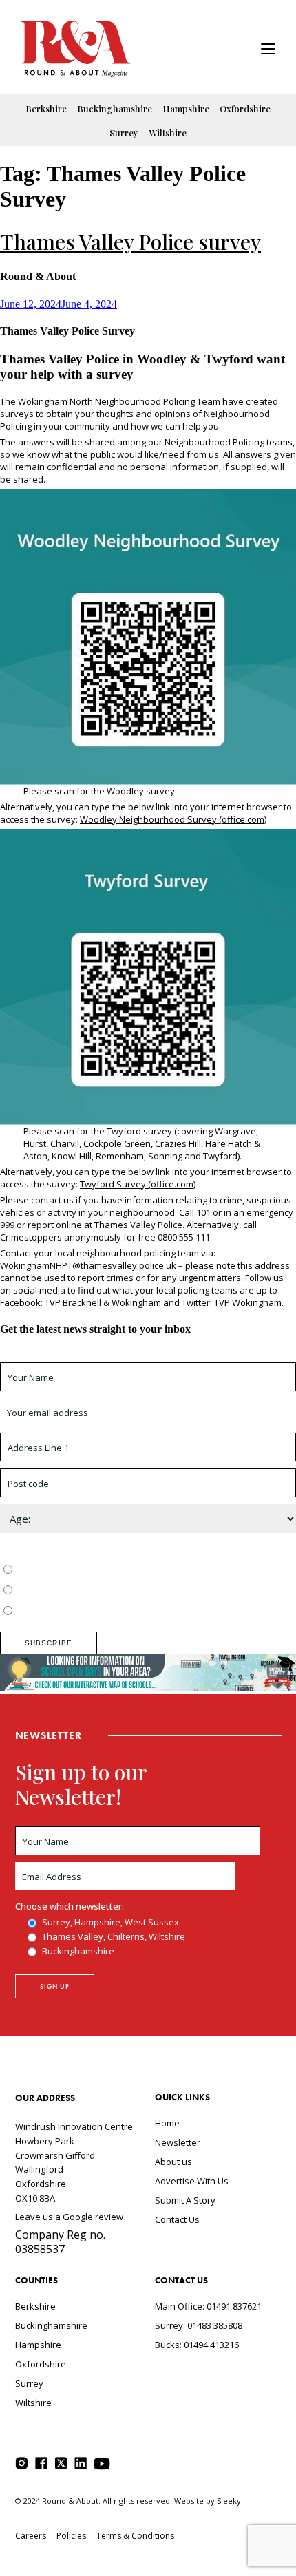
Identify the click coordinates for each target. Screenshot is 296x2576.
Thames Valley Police (138, 1225)
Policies (71, 2536)
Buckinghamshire (115, 108)
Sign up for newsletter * (50, 1356)
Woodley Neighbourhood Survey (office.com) (173, 819)
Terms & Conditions (135, 2536)
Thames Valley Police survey (130, 242)
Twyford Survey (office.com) (138, 1184)
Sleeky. (230, 2501)
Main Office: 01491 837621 (208, 2306)
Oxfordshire (245, 108)
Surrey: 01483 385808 (199, 2325)
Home (167, 2123)
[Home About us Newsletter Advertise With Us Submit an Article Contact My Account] (268, 51)
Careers (31, 2536)
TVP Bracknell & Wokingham (104, 1302)
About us (173, 2162)
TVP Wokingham (248, 1302)
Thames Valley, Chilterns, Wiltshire (87, 1591)
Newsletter (178, 2142)
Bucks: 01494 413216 (197, 2345)
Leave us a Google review (69, 2217)
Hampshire (186, 108)
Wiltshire (168, 133)
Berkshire (46, 108)
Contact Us (177, 2219)
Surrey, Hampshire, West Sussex (84, 1570)
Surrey (124, 133)
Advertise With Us (192, 2181)
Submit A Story (185, 2200)
